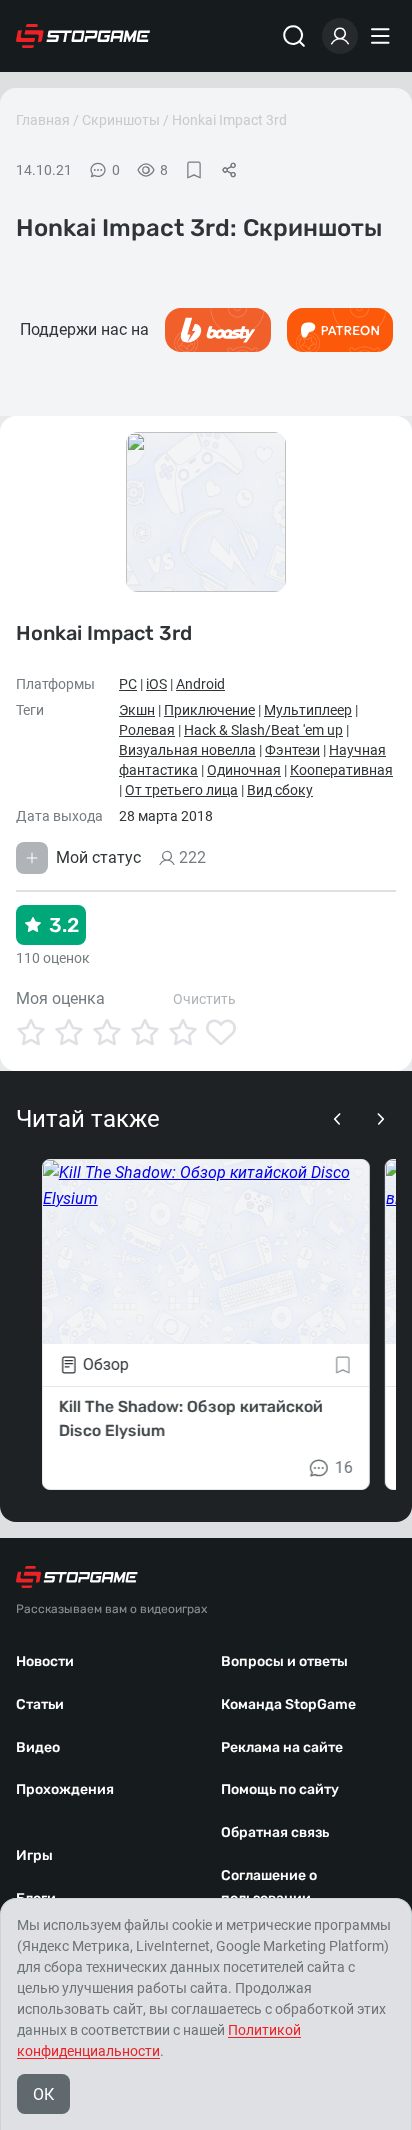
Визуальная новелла (187, 750)
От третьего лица (181, 790)
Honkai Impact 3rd (229, 120)
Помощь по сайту (280, 1789)
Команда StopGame (288, 1704)
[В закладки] (194, 170)
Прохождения (65, 1789)
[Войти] (340, 36)
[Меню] (383, 36)
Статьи (40, 1704)
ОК (43, 2094)
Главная (43, 120)
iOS (156, 684)
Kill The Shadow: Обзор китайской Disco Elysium (191, 1418)
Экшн (137, 710)
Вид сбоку (280, 790)
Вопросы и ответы (284, 1661)
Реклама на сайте (282, 1747)
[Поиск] (294, 36)
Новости (45, 1661)
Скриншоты (121, 120)
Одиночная (244, 770)
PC (128, 684)
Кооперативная (341, 770)
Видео (38, 1747)
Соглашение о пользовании (269, 1887)
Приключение (209, 710)
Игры (34, 1855)
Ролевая (147, 730)
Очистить (204, 999)
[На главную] (83, 36)
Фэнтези (292, 750)
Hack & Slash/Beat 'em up (263, 730)
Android (200, 684)
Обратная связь (275, 1832)
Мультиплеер (308, 710)
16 (344, 1467)
